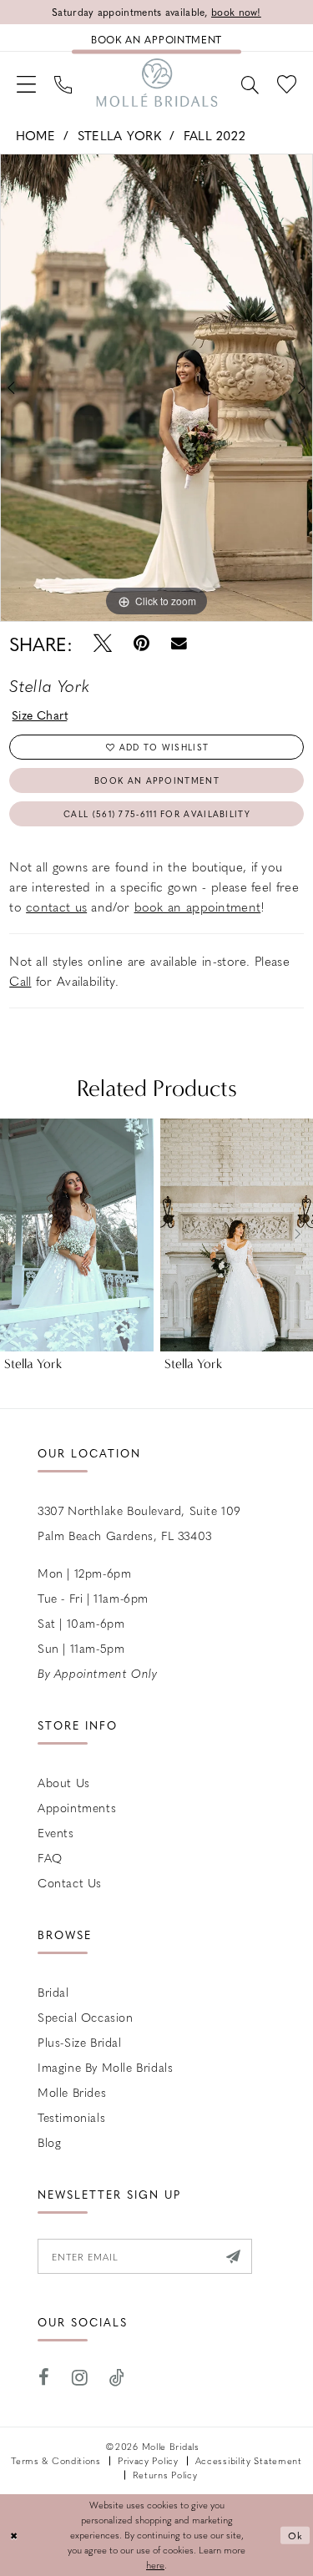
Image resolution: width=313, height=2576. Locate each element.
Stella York (119, 135)
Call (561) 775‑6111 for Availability (157, 813)
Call (20, 981)
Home (35, 135)
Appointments (77, 1807)
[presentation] (77, 1235)
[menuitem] (26, 83)
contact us (56, 907)
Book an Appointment (157, 780)
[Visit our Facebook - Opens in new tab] (44, 2378)
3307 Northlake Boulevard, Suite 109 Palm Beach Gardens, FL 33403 (139, 1523)
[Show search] (250, 83)
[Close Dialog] (15, 2536)
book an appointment (198, 907)
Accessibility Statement (249, 2460)
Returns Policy (165, 2475)
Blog (49, 2142)
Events (56, 1832)
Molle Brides (72, 2092)
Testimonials (71, 2117)
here (155, 2565)
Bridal (53, 1992)
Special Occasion (86, 2017)
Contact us (70, 1882)
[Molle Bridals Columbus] (156, 83)
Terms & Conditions (56, 2460)
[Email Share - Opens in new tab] (179, 644)
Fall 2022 (215, 135)
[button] (26, 83)
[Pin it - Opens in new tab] (141, 643)
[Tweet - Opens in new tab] (103, 643)
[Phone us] (63, 83)
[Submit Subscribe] (233, 2256)
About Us (64, 1782)
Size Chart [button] (40, 715)
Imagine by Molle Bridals (105, 2067)
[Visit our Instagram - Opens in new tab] (80, 2378)
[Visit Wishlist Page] (287, 83)
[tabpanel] (156, 388)
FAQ (50, 1857)
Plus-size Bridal (80, 2042)
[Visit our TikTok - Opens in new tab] (117, 2378)
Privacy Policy (148, 2460)
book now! (236, 12)
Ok (296, 2535)
